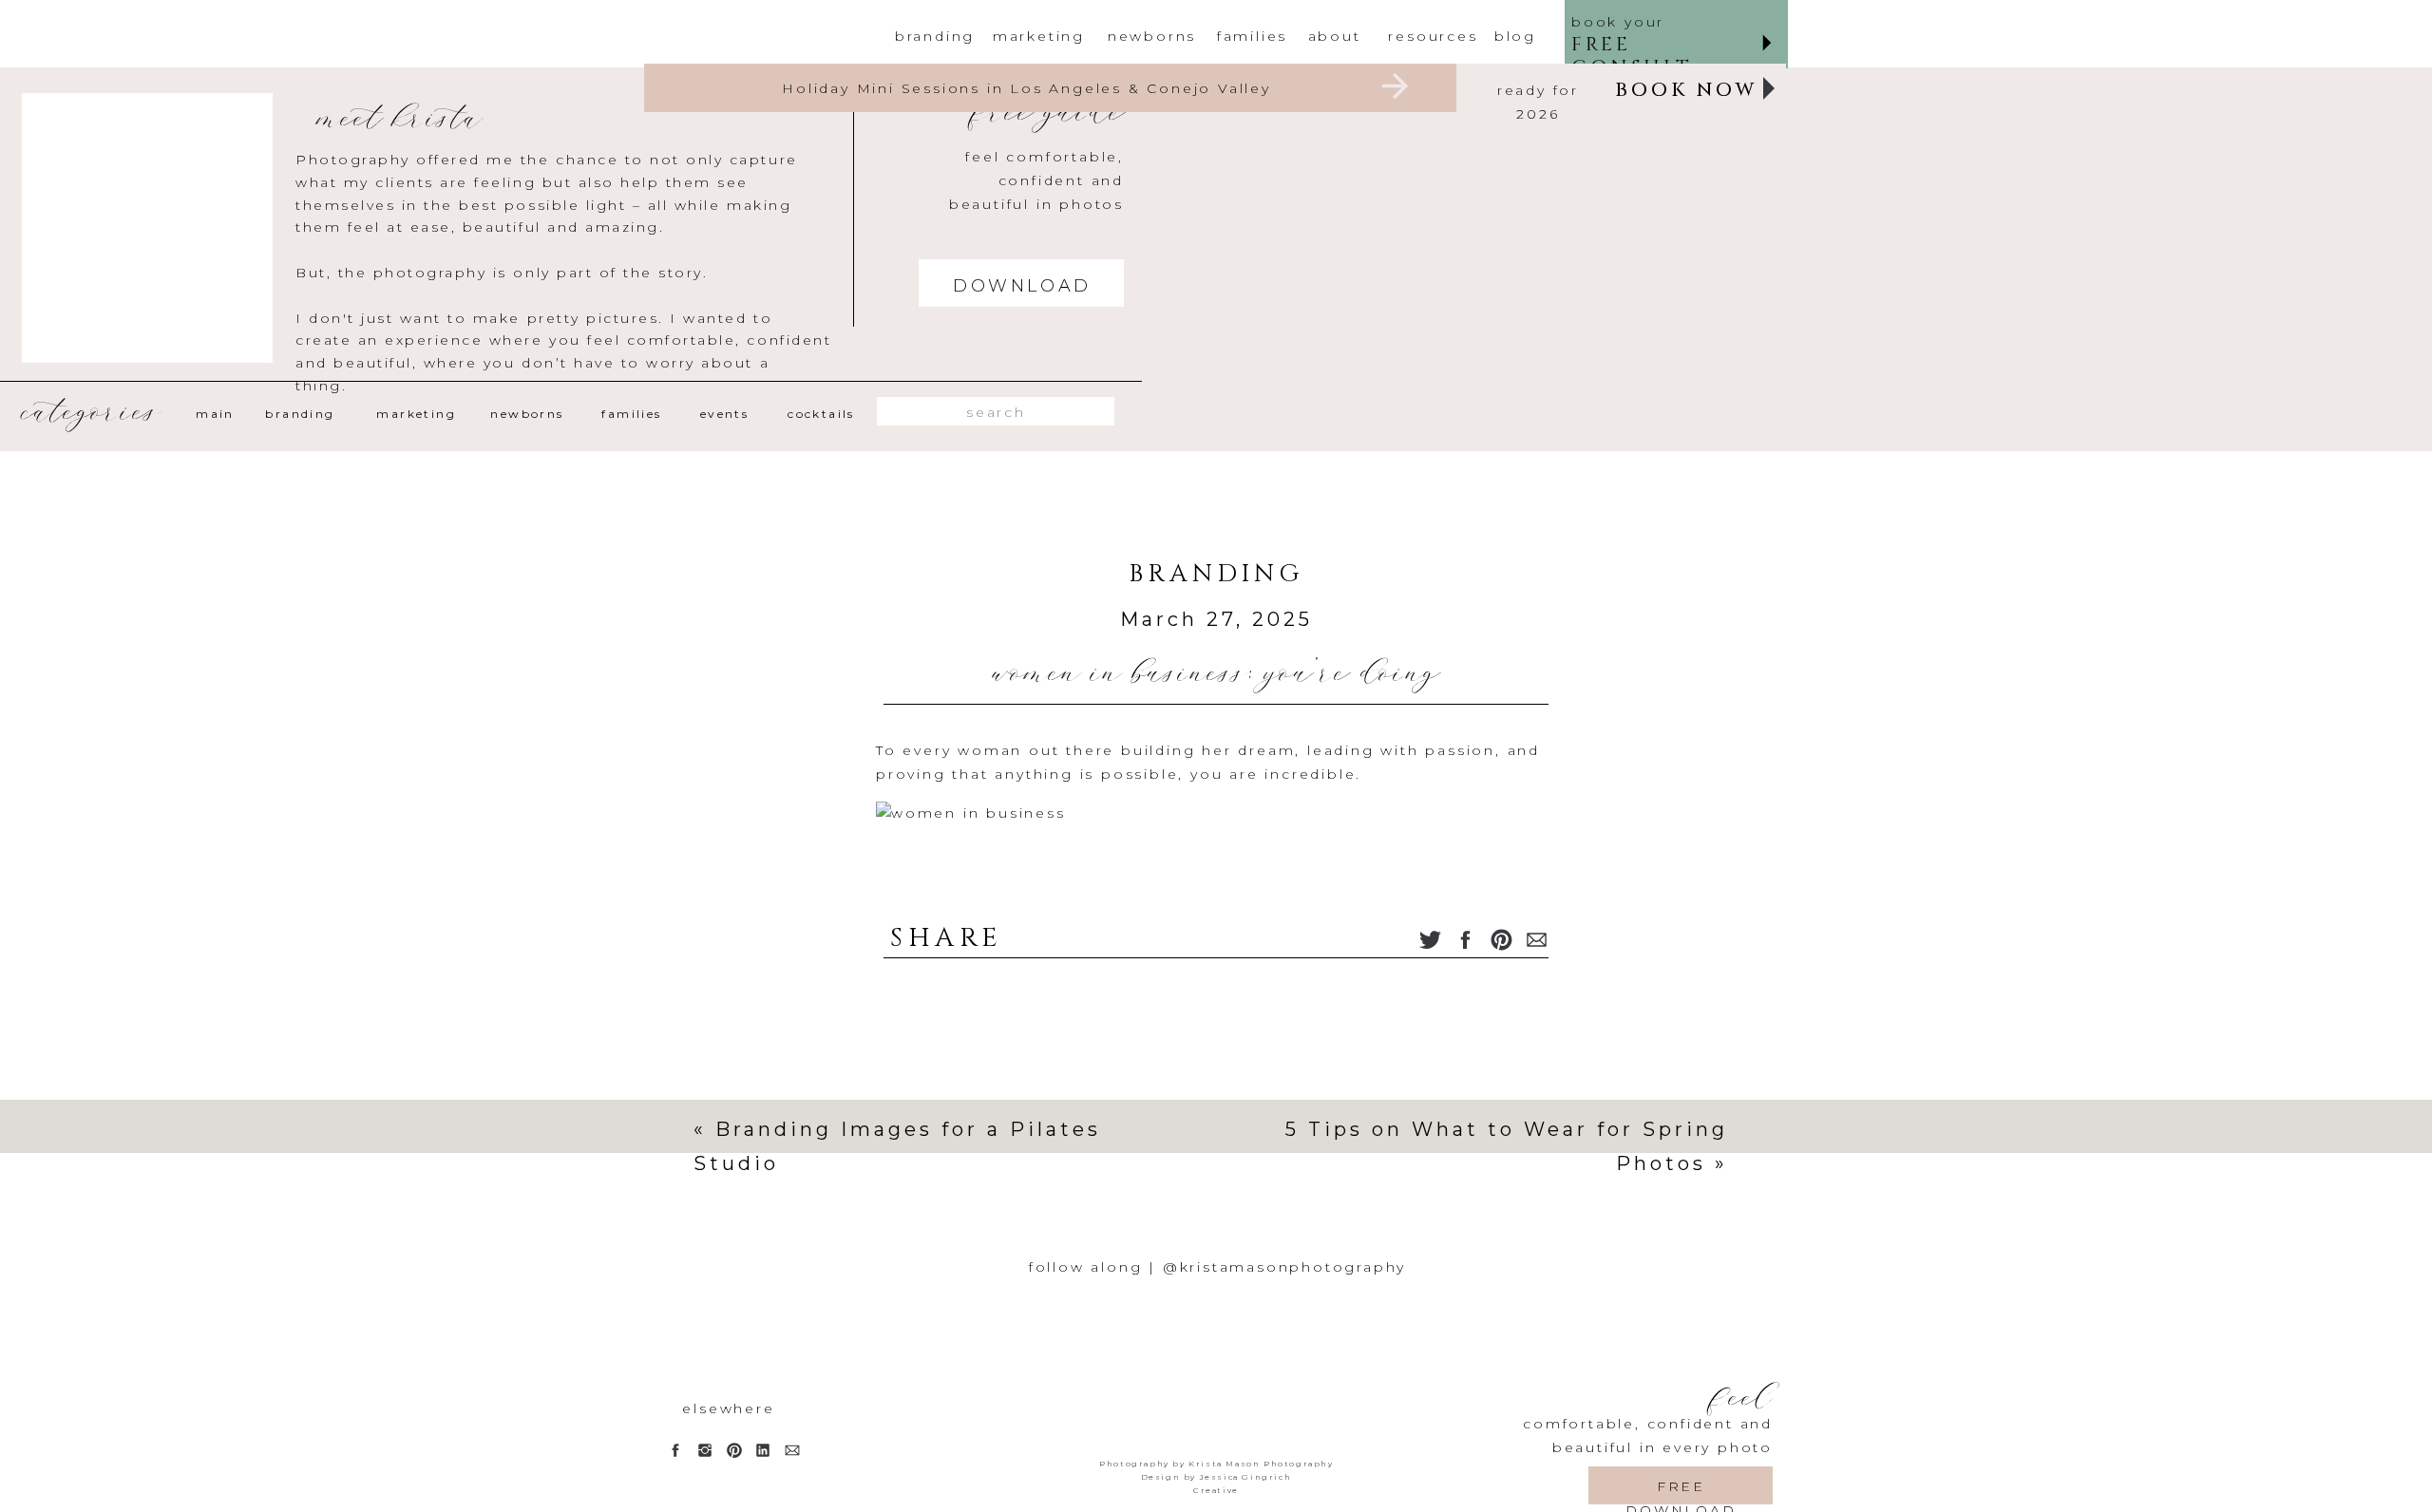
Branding (1216, 574)
